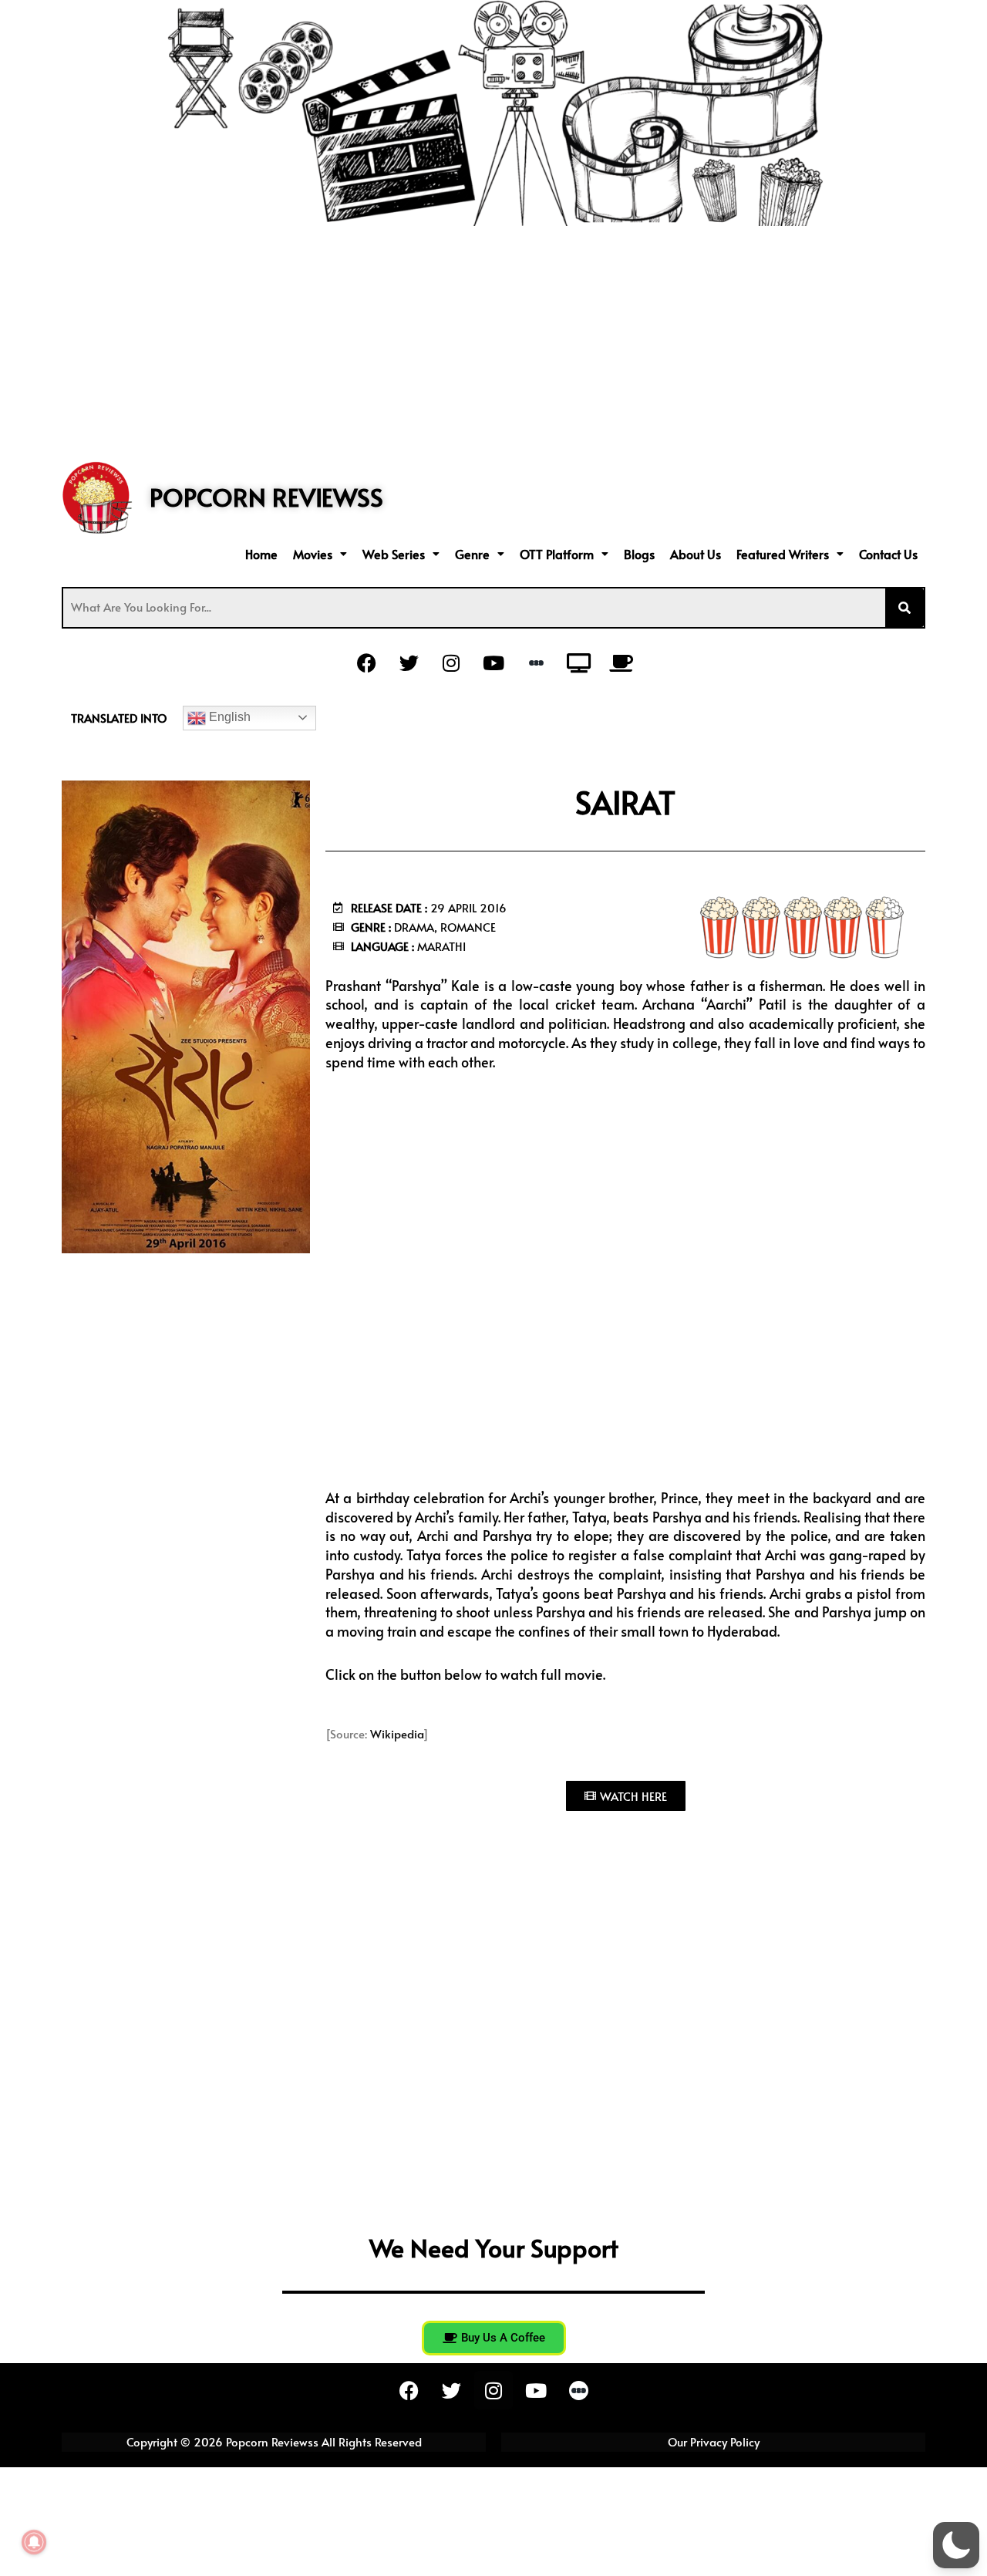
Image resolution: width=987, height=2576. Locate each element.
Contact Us (888, 554)
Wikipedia (397, 1733)
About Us (696, 554)
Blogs (639, 554)
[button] (320, 554)
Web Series (394, 554)
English (228, 717)
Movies (313, 554)
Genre (472, 554)
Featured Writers (783, 554)
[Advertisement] (493, 342)
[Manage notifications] (34, 2542)
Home (261, 554)
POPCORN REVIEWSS (266, 497)
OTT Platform (557, 554)
